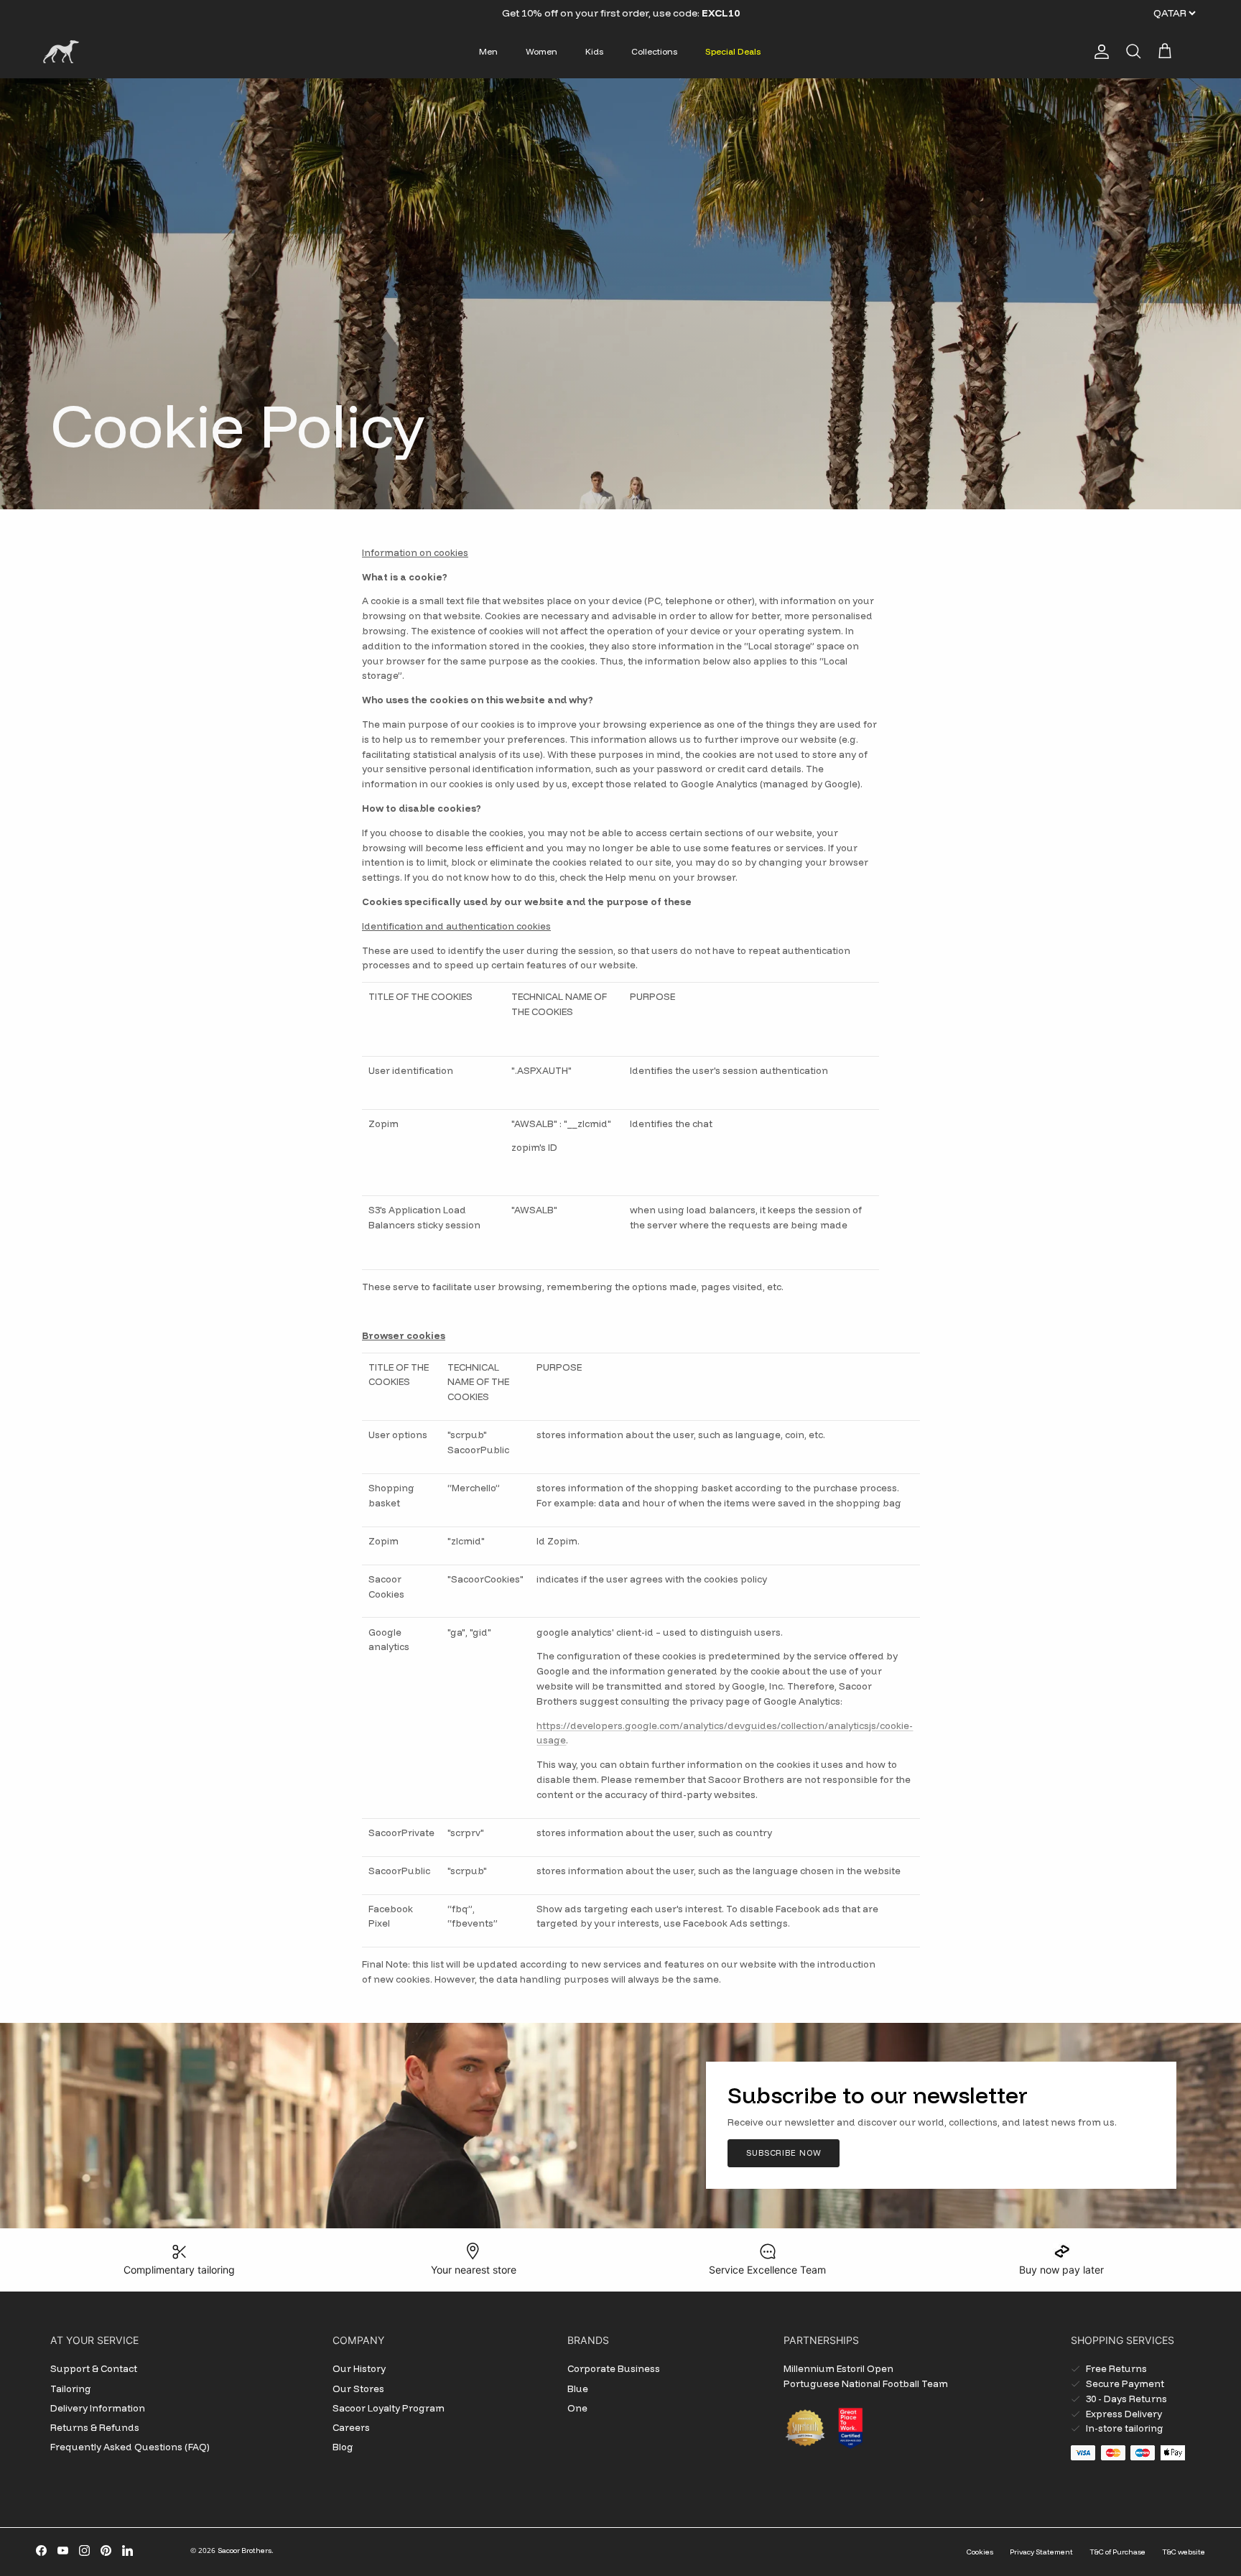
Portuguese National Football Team (866, 2383)
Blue (578, 2389)
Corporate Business (614, 2368)
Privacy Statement (1041, 2552)
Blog (343, 2447)
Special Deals (733, 51)
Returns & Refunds (95, 2427)
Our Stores (358, 2389)
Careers (351, 2427)
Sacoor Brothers (245, 2550)
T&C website (1184, 2552)
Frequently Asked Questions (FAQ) (130, 2447)
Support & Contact (94, 2368)
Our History (359, 2368)
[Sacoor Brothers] (61, 52)
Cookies (980, 2552)
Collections (654, 51)
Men (488, 51)
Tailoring (71, 2389)
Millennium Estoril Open (838, 2368)
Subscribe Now (784, 2153)
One (577, 2408)
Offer (585, 13)
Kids (594, 51)
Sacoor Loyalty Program (389, 2408)
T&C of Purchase (1117, 2552)
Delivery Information (98, 2408)
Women (542, 51)
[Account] (1099, 52)
